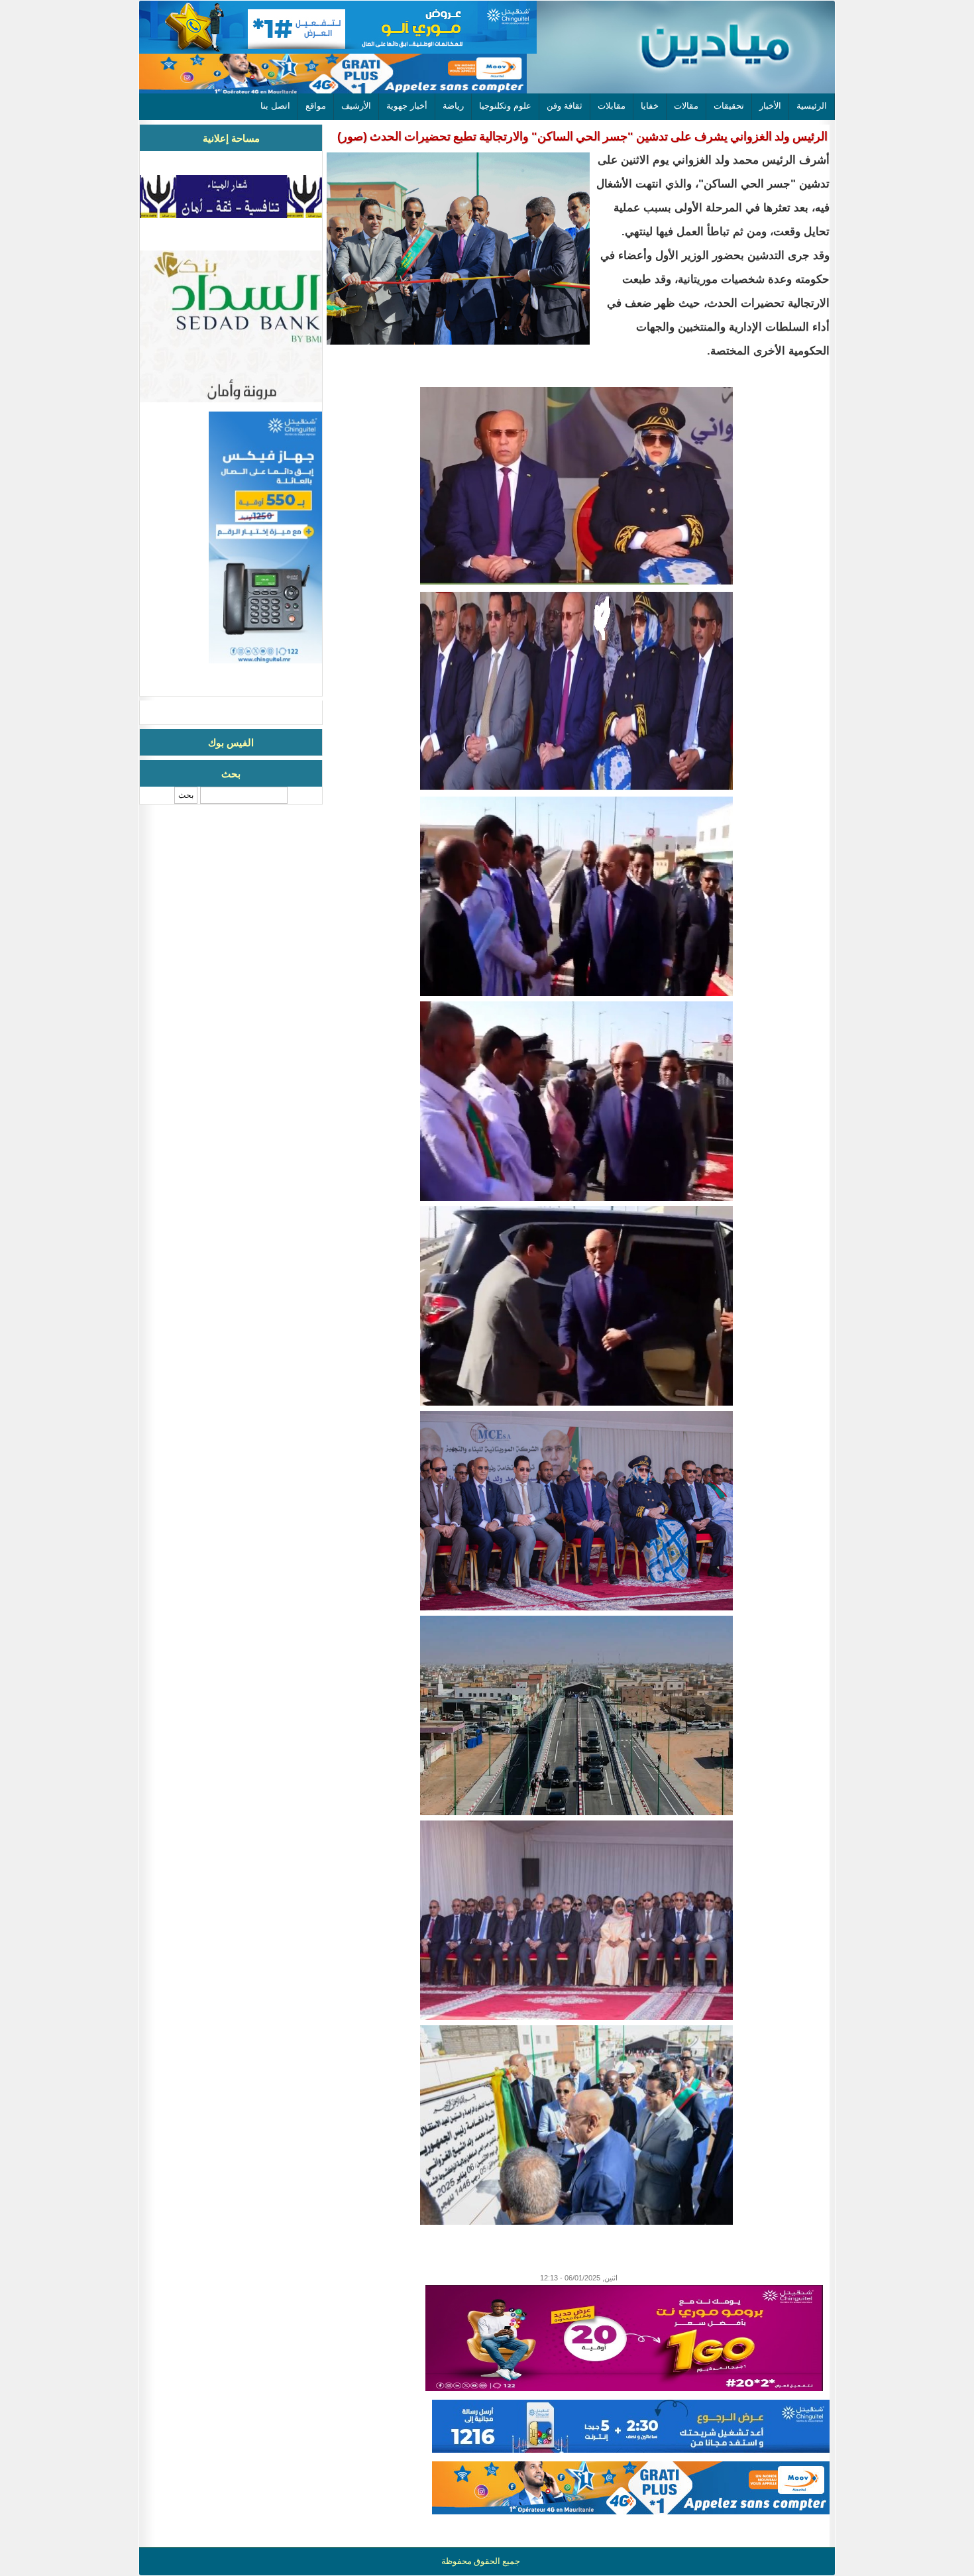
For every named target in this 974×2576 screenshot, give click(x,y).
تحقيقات (729, 106)
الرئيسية (812, 106)
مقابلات (612, 106)
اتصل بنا (275, 106)
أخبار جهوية (407, 106)
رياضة (453, 106)
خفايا (650, 106)
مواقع (316, 106)
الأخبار (770, 106)
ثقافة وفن (565, 106)
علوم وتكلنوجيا (505, 106)
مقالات (686, 106)
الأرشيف (356, 106)
